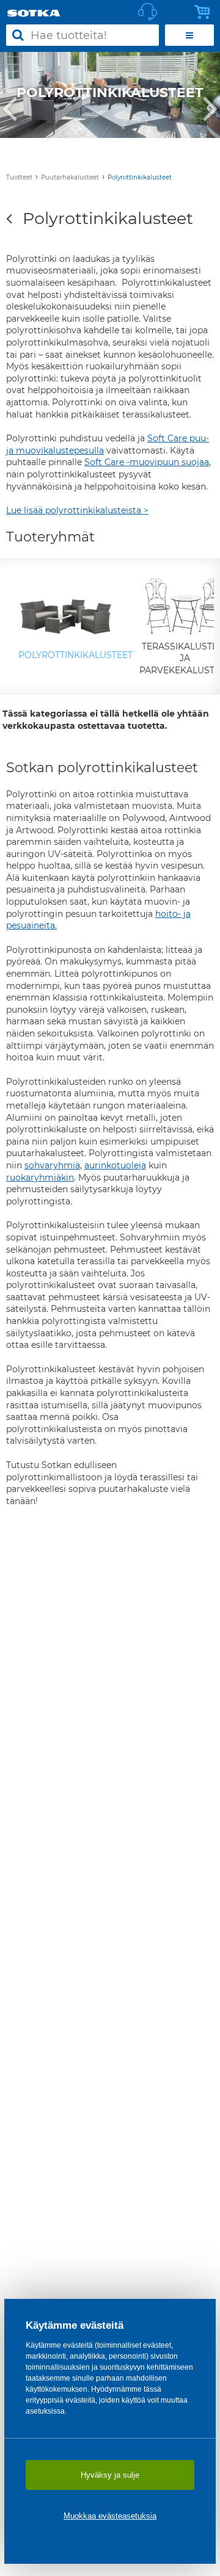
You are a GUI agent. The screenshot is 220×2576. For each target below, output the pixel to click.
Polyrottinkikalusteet (140, 177)
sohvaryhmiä (52, 1165)
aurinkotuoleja (115, 1165)
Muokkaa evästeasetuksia (110, 2516)
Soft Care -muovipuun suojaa (147, 462)
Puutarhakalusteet (70, 177)
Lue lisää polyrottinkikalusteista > (77, 510)
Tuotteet (19, 177)
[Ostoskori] (205, 12)
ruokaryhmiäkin (40, 1178)
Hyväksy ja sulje (110, 2475)
